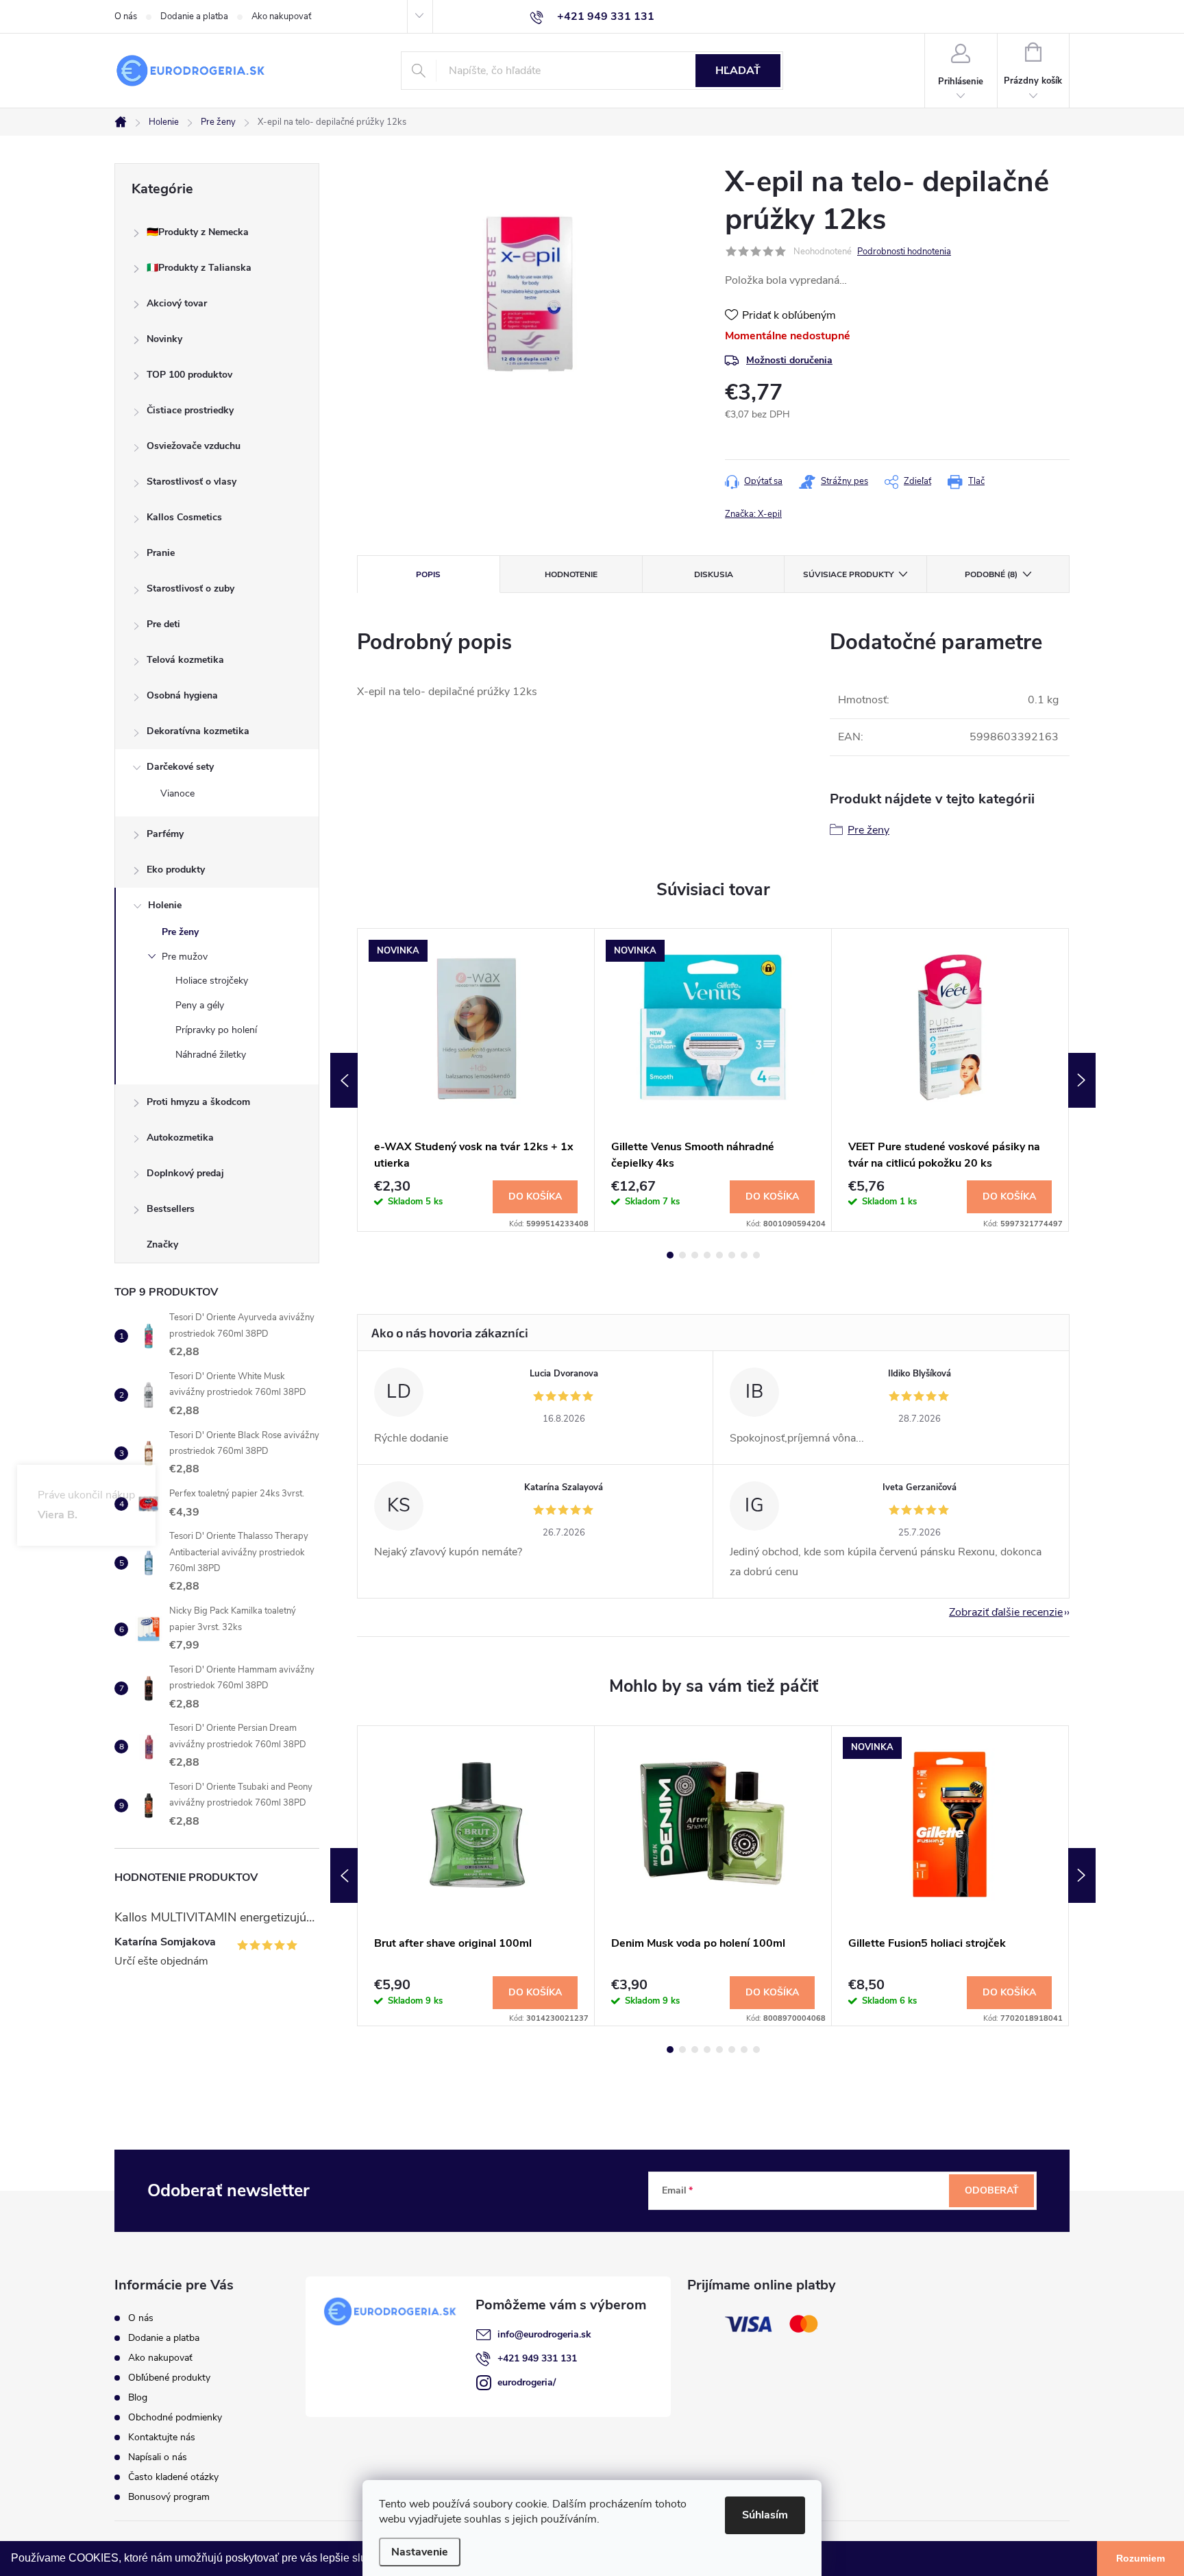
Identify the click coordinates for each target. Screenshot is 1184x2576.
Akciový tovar (177, 303)
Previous (344, 1080)
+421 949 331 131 (537, 2358)
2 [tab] (682, 1255)
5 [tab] (719, 1255)
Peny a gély (200, 1005)
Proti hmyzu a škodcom (198, 1102)
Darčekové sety (180, 767)
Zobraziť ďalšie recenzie (1006, 1612)
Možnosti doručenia (789, 360)
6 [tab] (732, 1255)
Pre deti (163, 624)
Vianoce (177, 793)
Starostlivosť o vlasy (192, 482)
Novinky (164, 339)
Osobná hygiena (182, 695)
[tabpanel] (476, 1080)
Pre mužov (185, 957)
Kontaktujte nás (162, 2437)
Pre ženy (180, 932)
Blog (138, 2397)
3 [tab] (695, 1255)
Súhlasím (765, 2515)
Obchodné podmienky (175, 2417)
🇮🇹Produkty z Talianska (199, 268)
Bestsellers (171, 1209)
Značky (162, 1244)
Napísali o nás (158, 2457)
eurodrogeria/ (527, 2382)
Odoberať (992, 2190)
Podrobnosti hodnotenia (904, 252)
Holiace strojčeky (212, 981)
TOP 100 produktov (189, 375)
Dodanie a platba (194, 16)
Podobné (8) (991, 574)
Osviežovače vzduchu (194, 446)
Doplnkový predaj (185, 1173)
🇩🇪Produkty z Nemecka (198, 232)
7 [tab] (744, 1255)
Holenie (165, 905)
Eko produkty (176, 870)
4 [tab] (707, 1255)
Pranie (161, 553)
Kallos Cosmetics (184, 517)
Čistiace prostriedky (190, 410)
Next (1082, 1080)
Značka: (753, 514)
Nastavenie (420, 2552)
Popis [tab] (428, 574)
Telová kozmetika (185, 660)
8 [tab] (756, 1255)
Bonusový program (169, 2497)
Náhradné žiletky (211, 1055)
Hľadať (738, 71)
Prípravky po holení (216, 1030)
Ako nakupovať (281, 16)
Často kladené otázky (173, 2477)
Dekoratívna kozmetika (198, 731)
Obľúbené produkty (169, 2378)
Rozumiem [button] (1140, 2558)
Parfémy (165, 834)
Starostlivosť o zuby (190, 588)
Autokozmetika (180, 1138)
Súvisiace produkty (848, 574)
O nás (126, 16)
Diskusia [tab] (714, 574)
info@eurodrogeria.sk (544, 2334)
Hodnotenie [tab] (571, 574)
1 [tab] (670, 1255)
